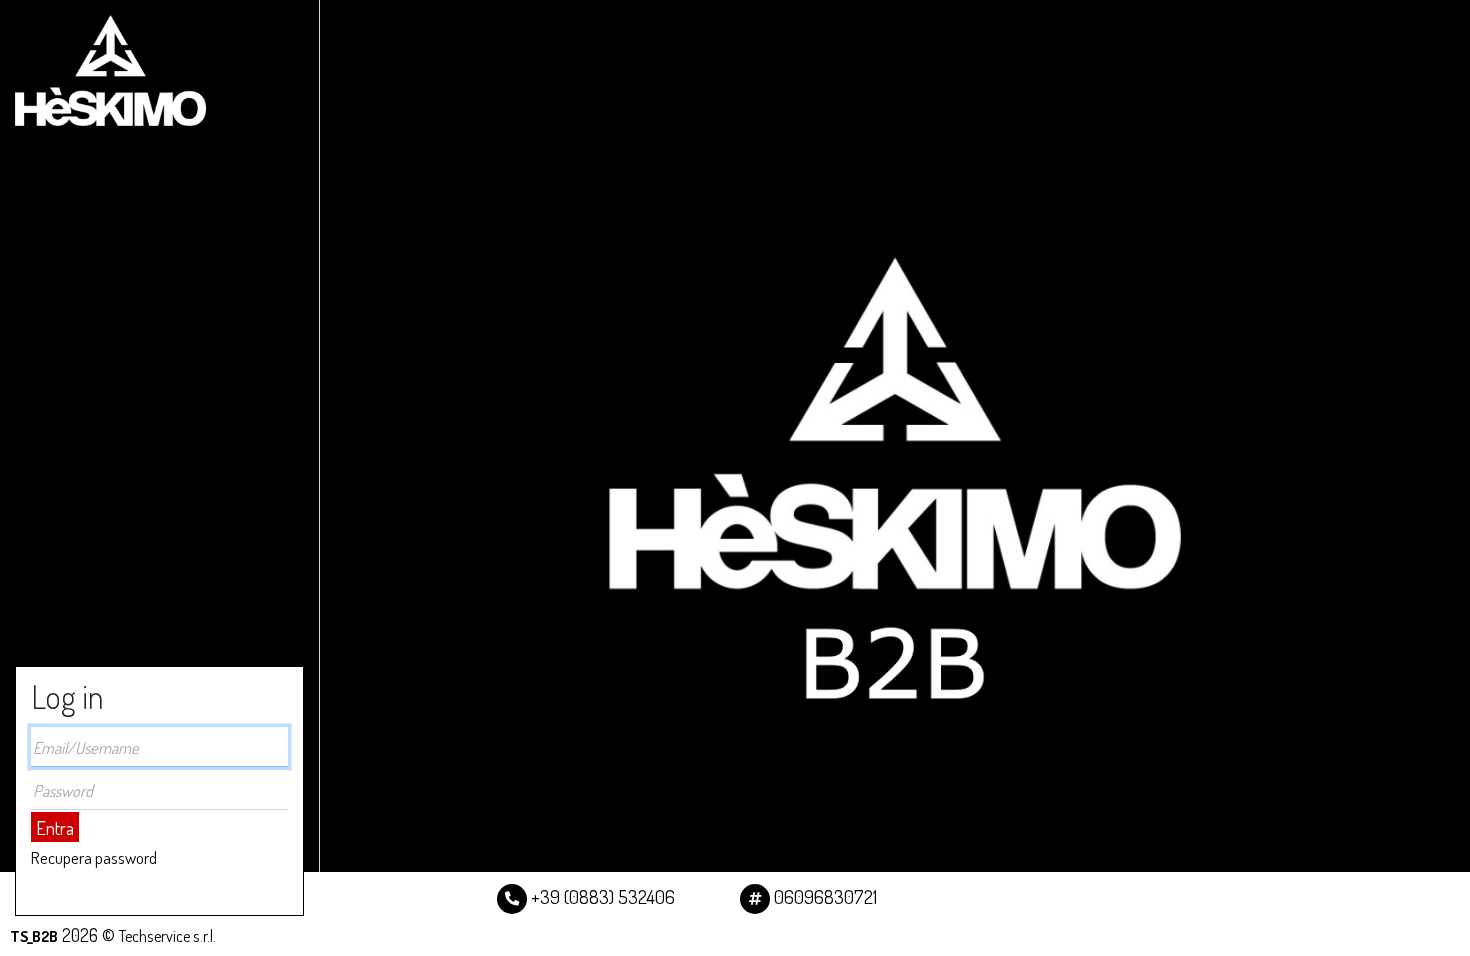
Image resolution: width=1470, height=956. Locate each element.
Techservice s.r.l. (167, 935)
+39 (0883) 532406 (601, 896)
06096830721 (823, 896)
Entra (55, 827)
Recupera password (94, 857)
